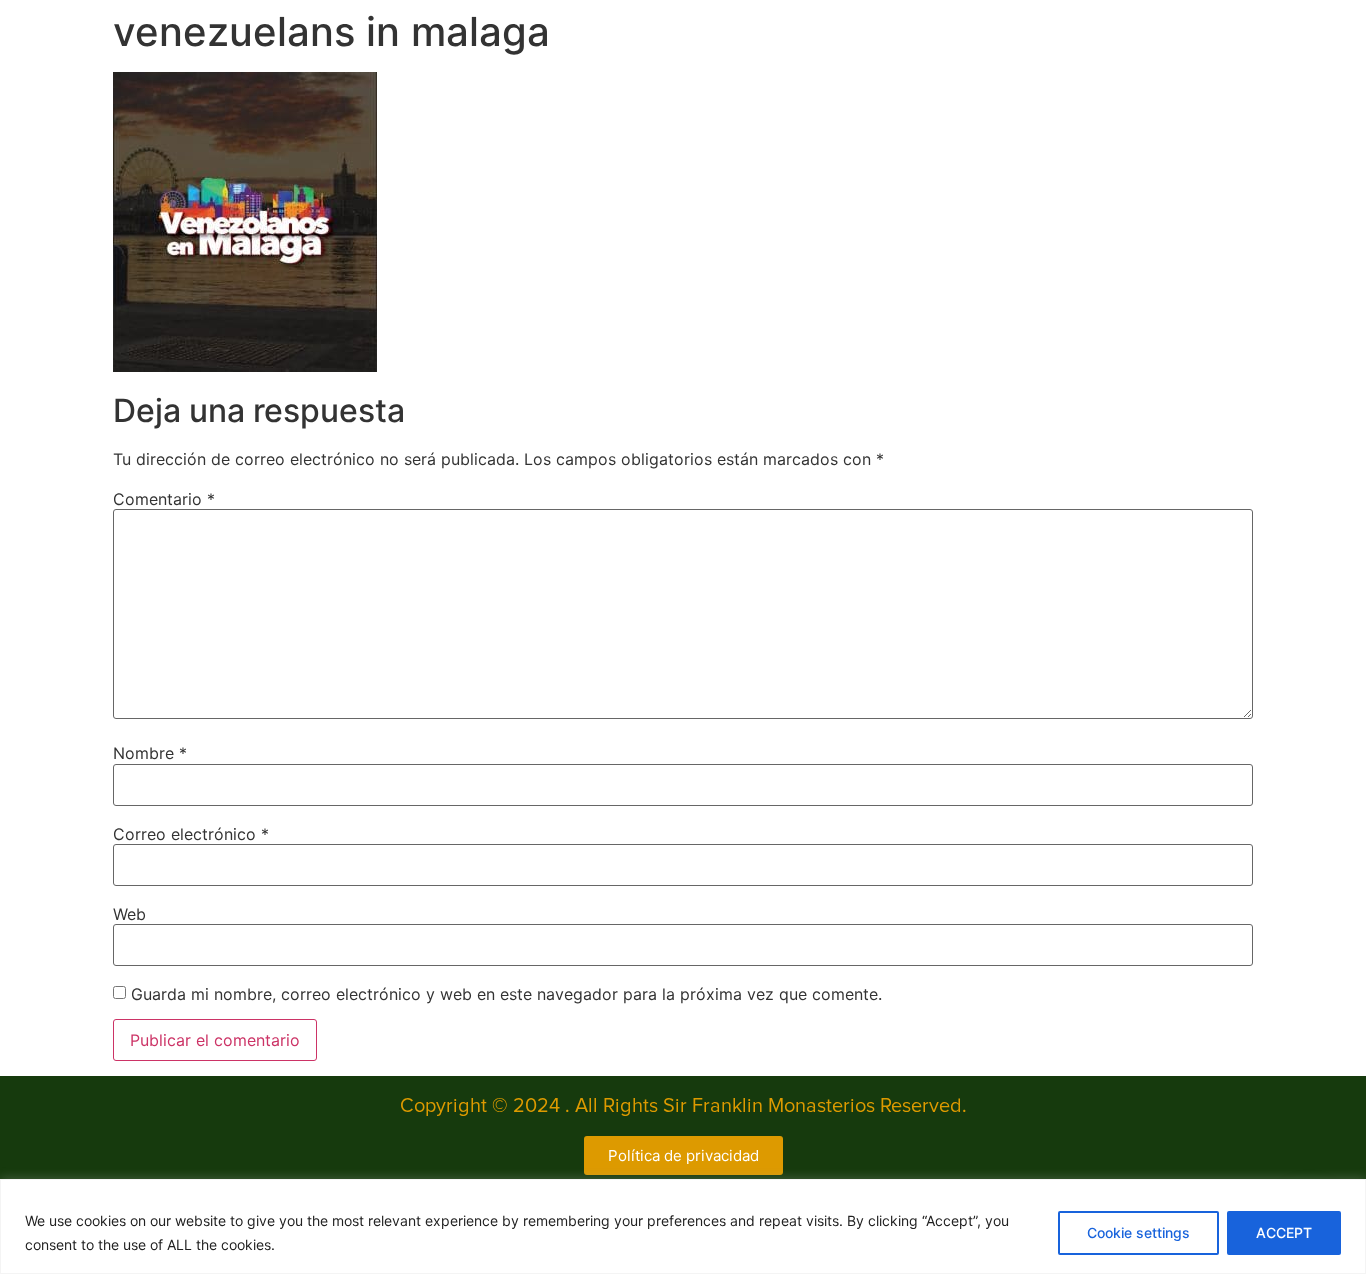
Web (129, 914)
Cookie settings (1138, 1232)
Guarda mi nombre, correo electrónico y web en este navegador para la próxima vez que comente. (506, 994)
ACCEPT (1284, 1232)
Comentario (164, 499)
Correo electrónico (191, 834)
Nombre (150, 753)
